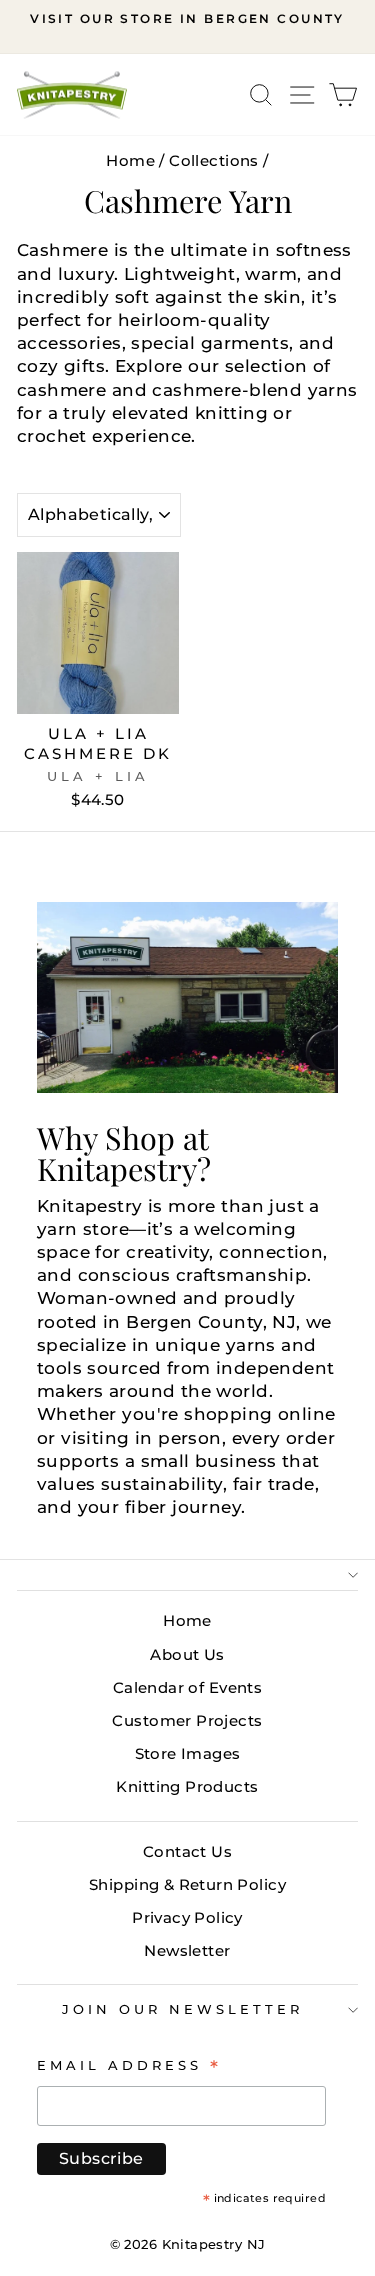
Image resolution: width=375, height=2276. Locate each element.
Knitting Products (187, 1786)
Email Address (129, 2065)
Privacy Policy (187, 1917)
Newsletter (187, 1950)
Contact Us (187, 1851)
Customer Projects (187, 1720)
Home (130, 160)
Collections (214, 160)
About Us (187, 1654)
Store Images (188, 1753)
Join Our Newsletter (182, 2009)
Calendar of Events (187, 1687)
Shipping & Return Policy (187, 1884)
